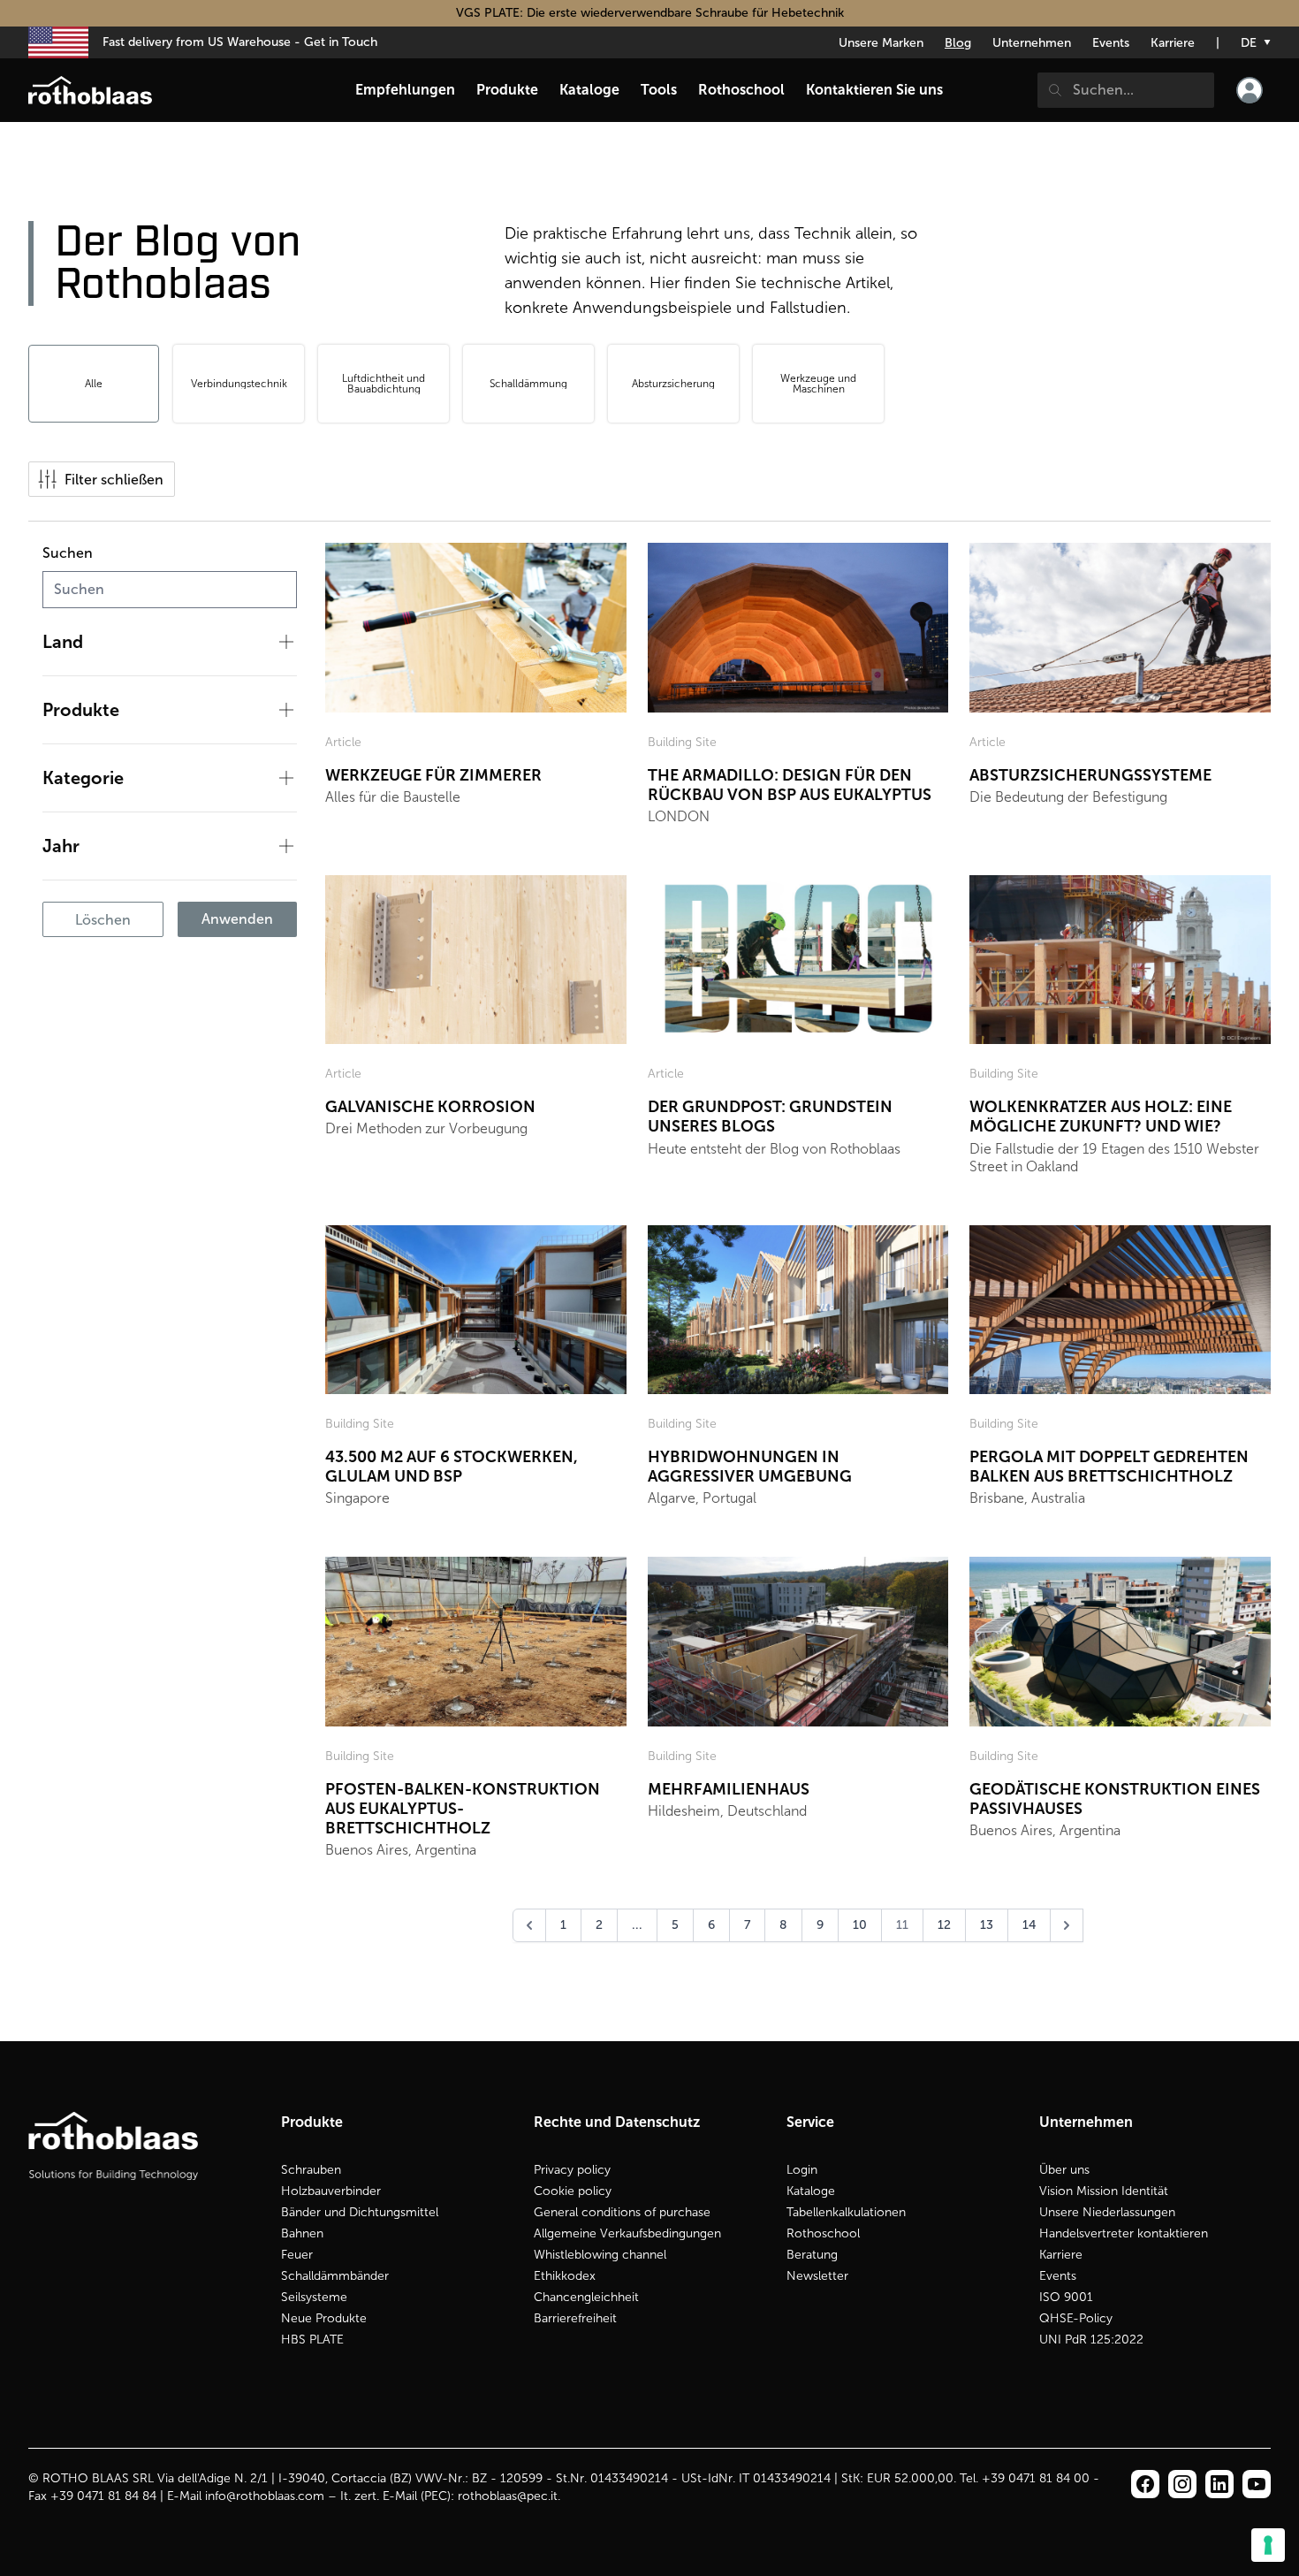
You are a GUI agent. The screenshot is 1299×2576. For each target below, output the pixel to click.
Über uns (1064, 2170)
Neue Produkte (324, 2318)
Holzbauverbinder (331, 2191)
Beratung (812, 2255)
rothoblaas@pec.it (508, 2496)
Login (802, 2170)
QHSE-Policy (1076, 2318)
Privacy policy (572, 2170)
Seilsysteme (314, 2297)
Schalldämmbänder (335, 2276)
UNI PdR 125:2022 (1091, 2340)
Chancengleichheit (586, 2297)
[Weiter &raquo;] (1067, 1925)
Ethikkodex (565, 2276)
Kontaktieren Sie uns (874, 90)
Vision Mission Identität (1104, 2191)
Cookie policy (573, 2191)
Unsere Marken (881, 43)
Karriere (1173, 43)
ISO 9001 (1066, 2297)
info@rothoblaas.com (265, 2496)
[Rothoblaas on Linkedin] (1182, 2484)
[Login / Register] (1250, 90)
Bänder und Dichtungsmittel (360, 2212)
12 (944, 1925)
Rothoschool (823, 2233)
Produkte (507, 90)
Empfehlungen (405, 90)
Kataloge (811, 2191)
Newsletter (817, 2276)
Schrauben (311, 2170)
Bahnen (302, 2233)
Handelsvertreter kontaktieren (1124, 2233)
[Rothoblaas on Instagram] (1219, 2484)
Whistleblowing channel (600, 2255)
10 (860, 1925)
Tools (659, 90)
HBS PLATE (312, 2340)
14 (1029, 1925)
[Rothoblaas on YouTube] (1257, 2484)
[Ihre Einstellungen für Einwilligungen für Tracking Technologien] (1268, 2545)
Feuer (297, 2255)
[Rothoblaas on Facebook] (1145, 2484)
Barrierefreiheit (575, 2318)
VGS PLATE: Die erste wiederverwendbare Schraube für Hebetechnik (650, 13)
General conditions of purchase (622, 2212)
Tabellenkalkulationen (846, 2212)
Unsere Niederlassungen (1107, 2212)
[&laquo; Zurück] (529, 1925)
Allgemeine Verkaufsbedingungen (627, 2233)
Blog (958, 43)
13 (987, 1925)
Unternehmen (1032, 43)
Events (1111, 43)
